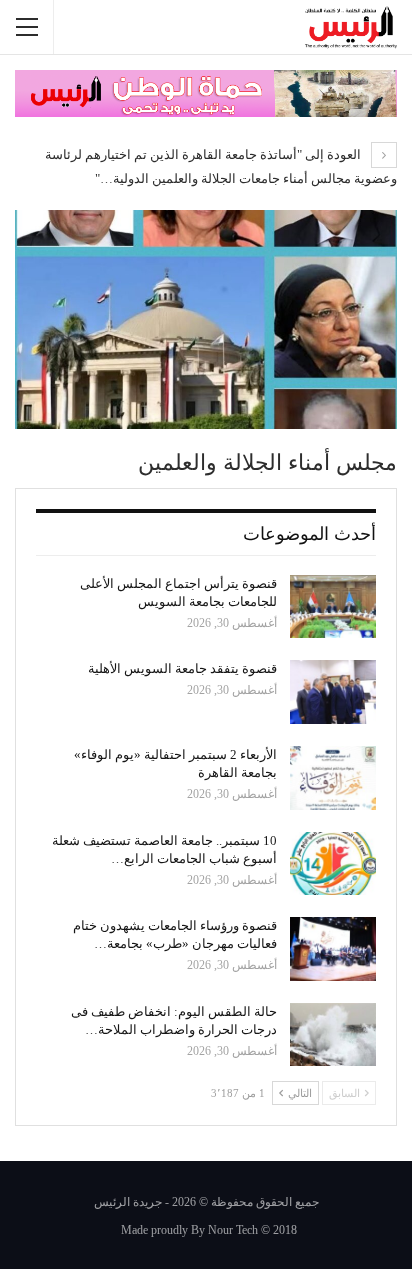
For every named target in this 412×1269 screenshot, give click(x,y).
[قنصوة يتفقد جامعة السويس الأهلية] (333, 692)
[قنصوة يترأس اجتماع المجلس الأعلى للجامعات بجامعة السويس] (333, 607)
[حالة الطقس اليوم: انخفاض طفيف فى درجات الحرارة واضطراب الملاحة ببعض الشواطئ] (333, 1035)
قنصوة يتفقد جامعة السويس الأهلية (182, 668)
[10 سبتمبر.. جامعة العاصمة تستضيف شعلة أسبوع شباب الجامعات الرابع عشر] (333, 864)
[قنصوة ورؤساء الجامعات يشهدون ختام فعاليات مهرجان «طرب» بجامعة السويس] (333, 949)
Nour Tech (233, 1230)
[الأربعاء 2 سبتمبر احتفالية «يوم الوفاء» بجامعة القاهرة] (333, 778)
